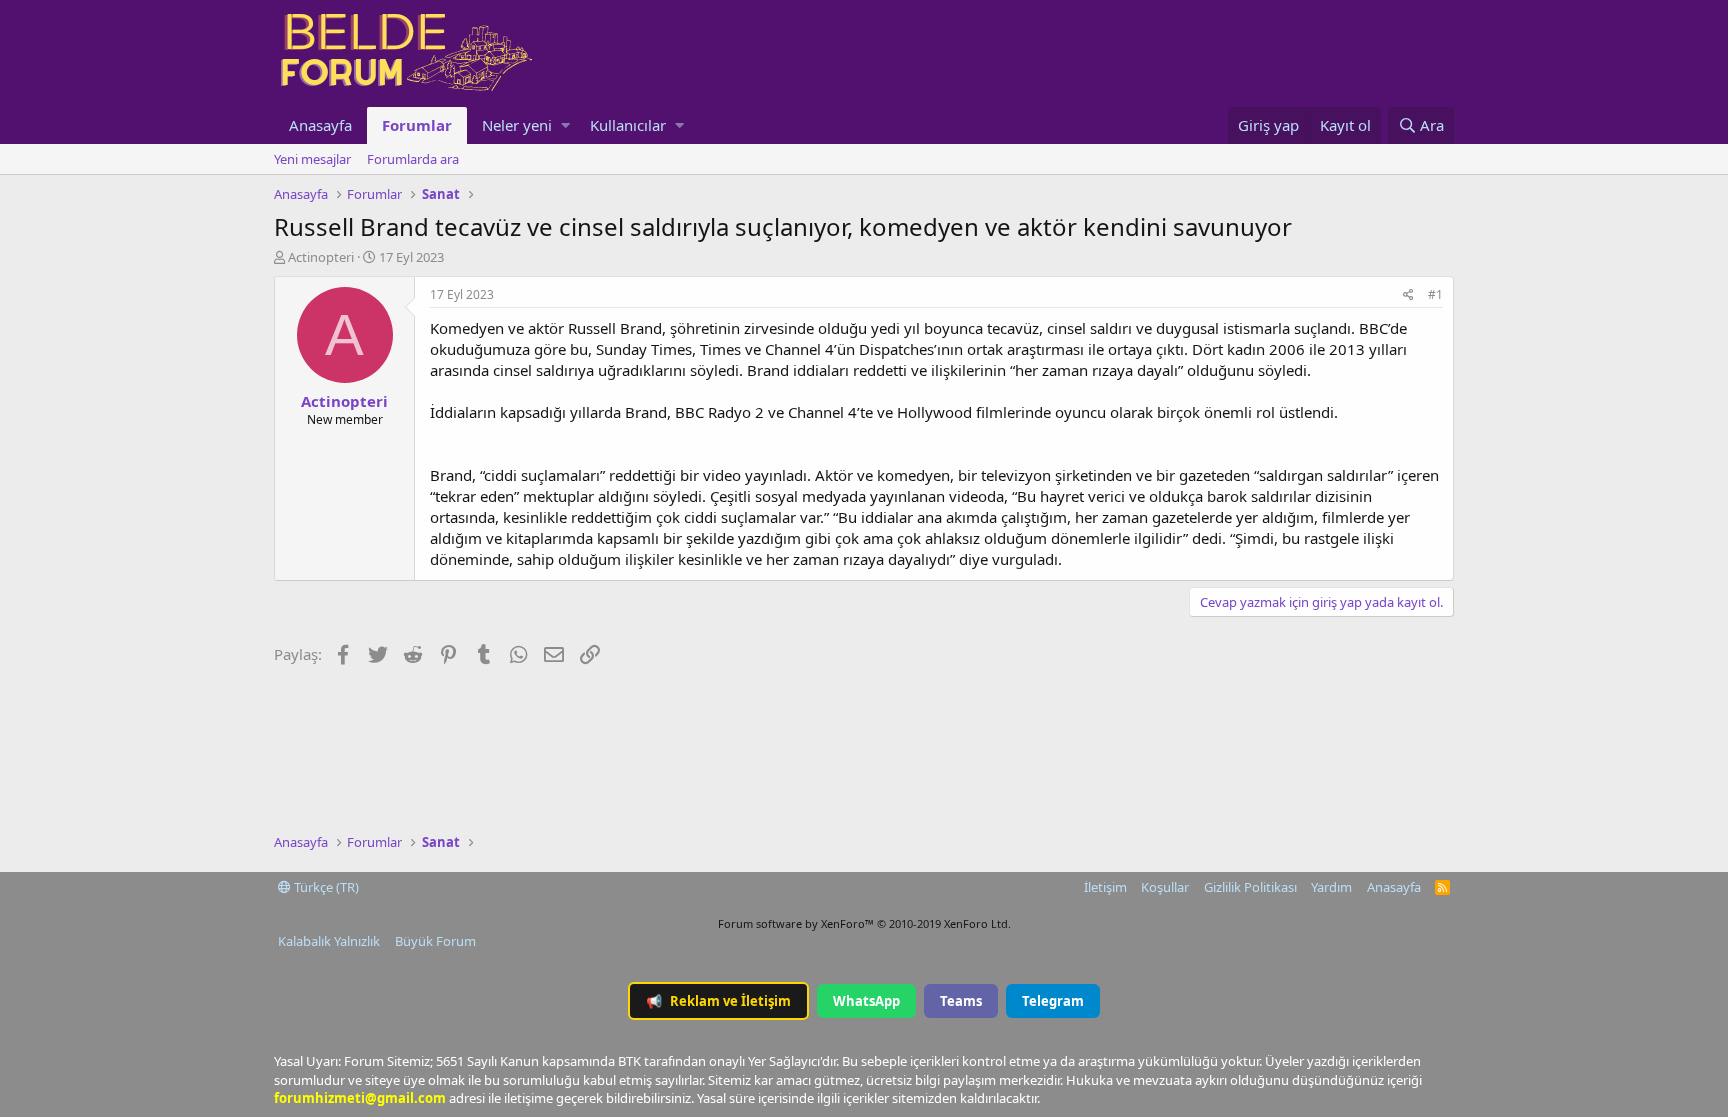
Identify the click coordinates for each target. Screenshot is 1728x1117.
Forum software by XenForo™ (864, 923)
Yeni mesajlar (312, 159)
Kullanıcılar (628, 125)
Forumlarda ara (413, 159)
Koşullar (1165, 887)
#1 (1435, 294)
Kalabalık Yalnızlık (329, 941)
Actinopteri (321, 257)
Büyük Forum (435, 941)
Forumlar (417, 125)
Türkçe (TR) (325, 887)
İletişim (1105, 887)
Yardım (1331, 887)
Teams (961, 1001)
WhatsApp (866, 1001)
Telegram (1053, 1001)
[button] (565, 125)
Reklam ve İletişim (718, 1001)
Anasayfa (320, 125)
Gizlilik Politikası (1250, 887)
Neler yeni (517, 125)
